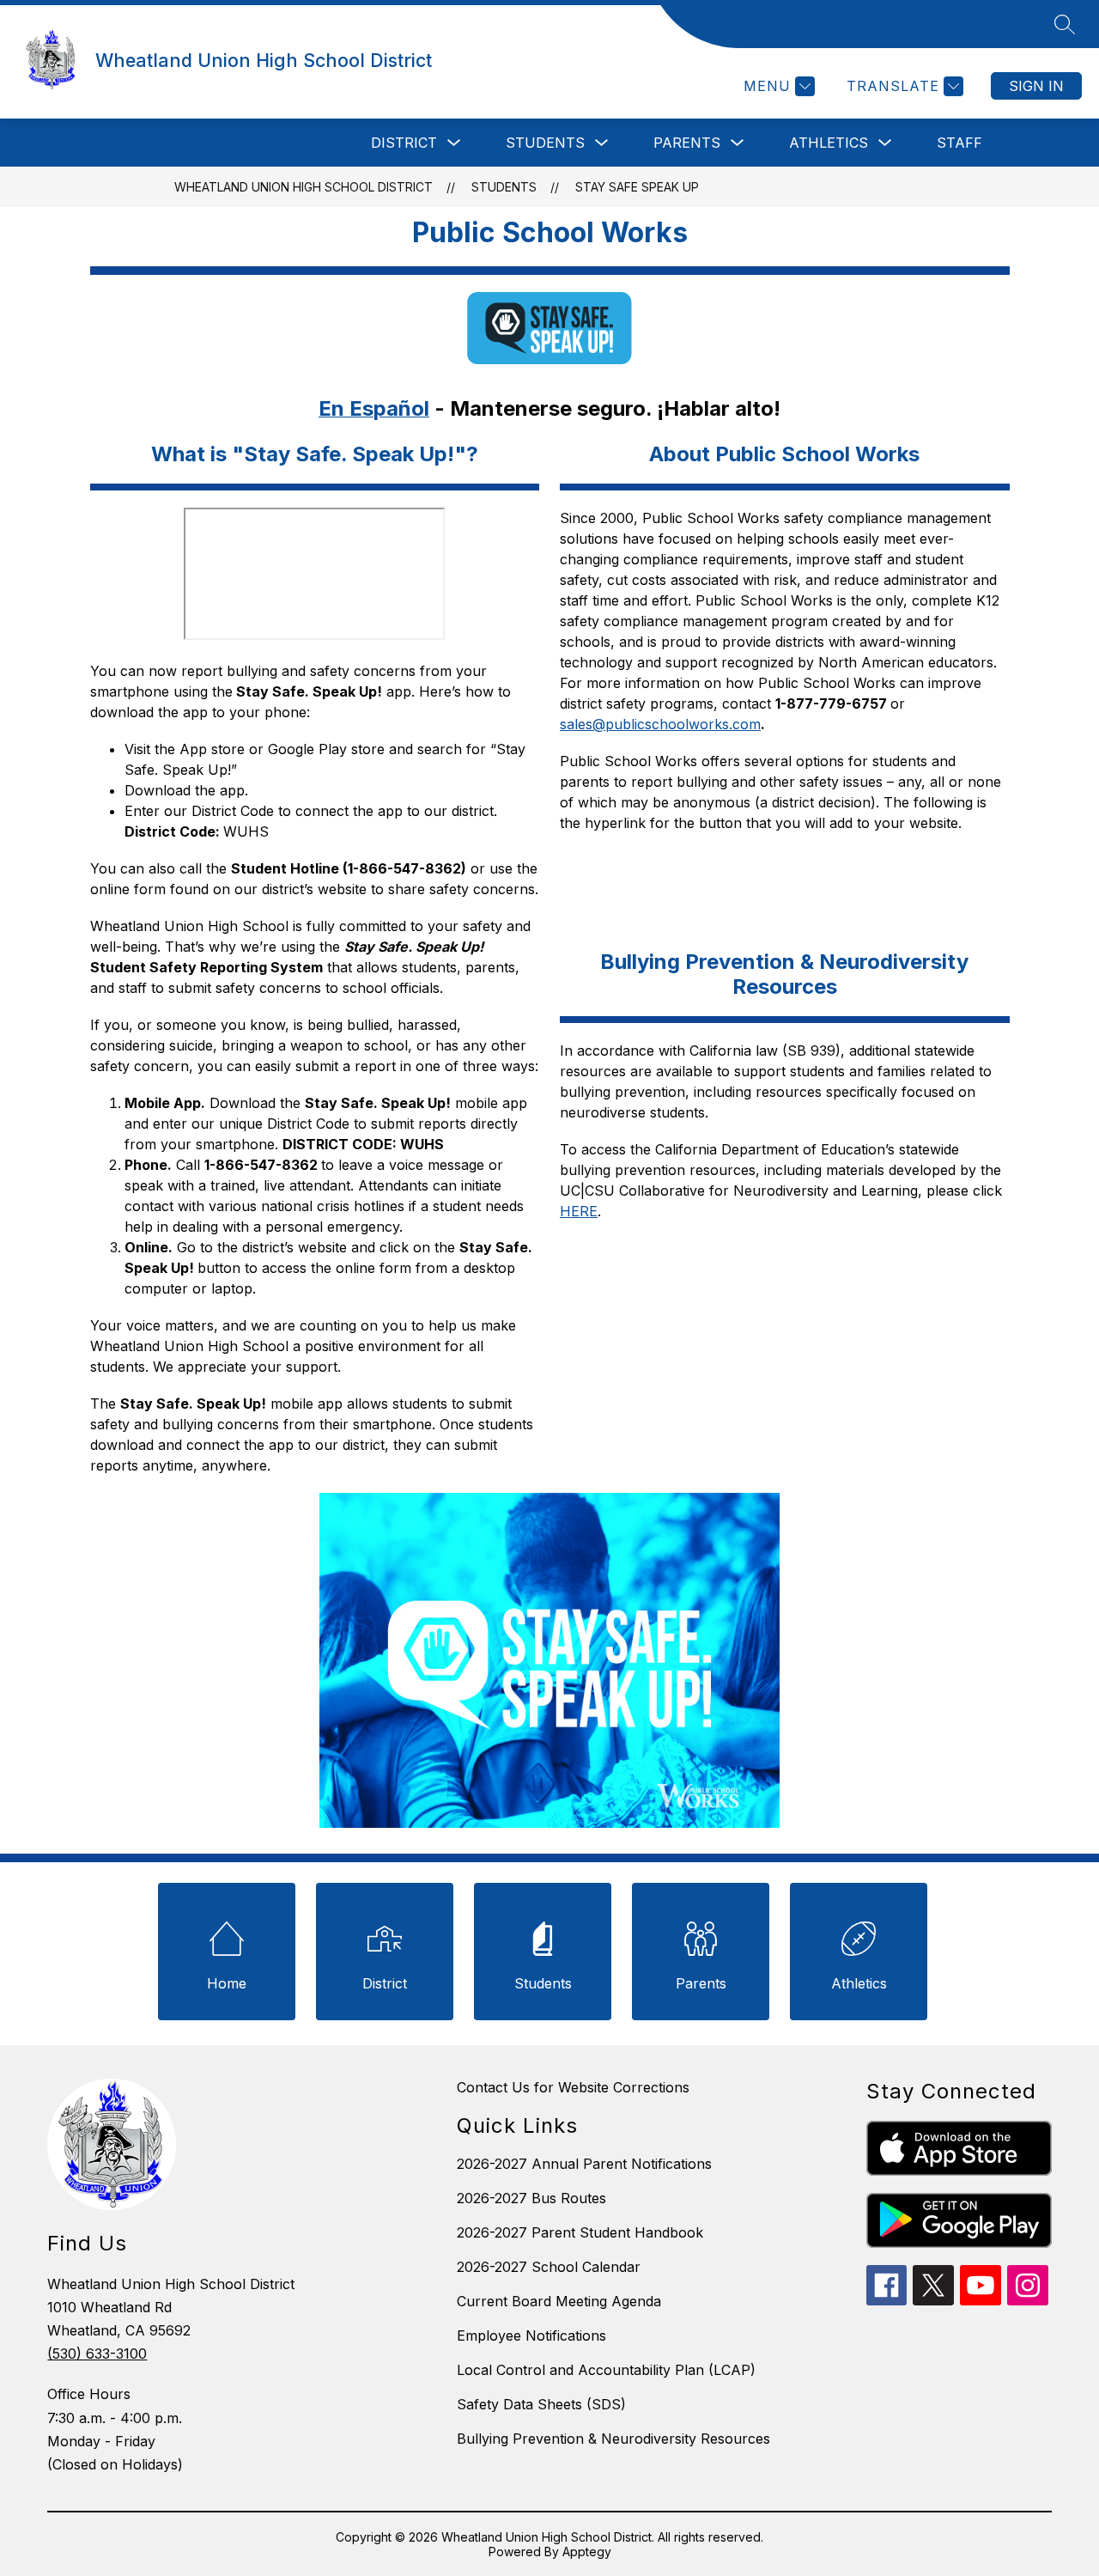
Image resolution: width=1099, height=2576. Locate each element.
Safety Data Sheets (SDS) (541, 2404)
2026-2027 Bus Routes (531, 2198)
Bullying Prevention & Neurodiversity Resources (613, 2439)
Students (545, 143)
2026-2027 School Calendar (549, 2267)
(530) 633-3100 (97, 2354)
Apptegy (587, 2552)
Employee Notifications (531, 2335)
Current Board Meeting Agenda (559, 2301)
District (404, 143)
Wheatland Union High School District (304, 187)
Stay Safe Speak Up (637, 187)
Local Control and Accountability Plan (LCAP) (606, 2370)
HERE (579, 1211)
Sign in (1036, 86)
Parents (687, 143)
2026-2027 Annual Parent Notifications (584, 2164)
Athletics (829, 143)
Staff (959, 143)
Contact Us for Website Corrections (573, 2087)
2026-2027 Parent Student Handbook (580, 2232)
